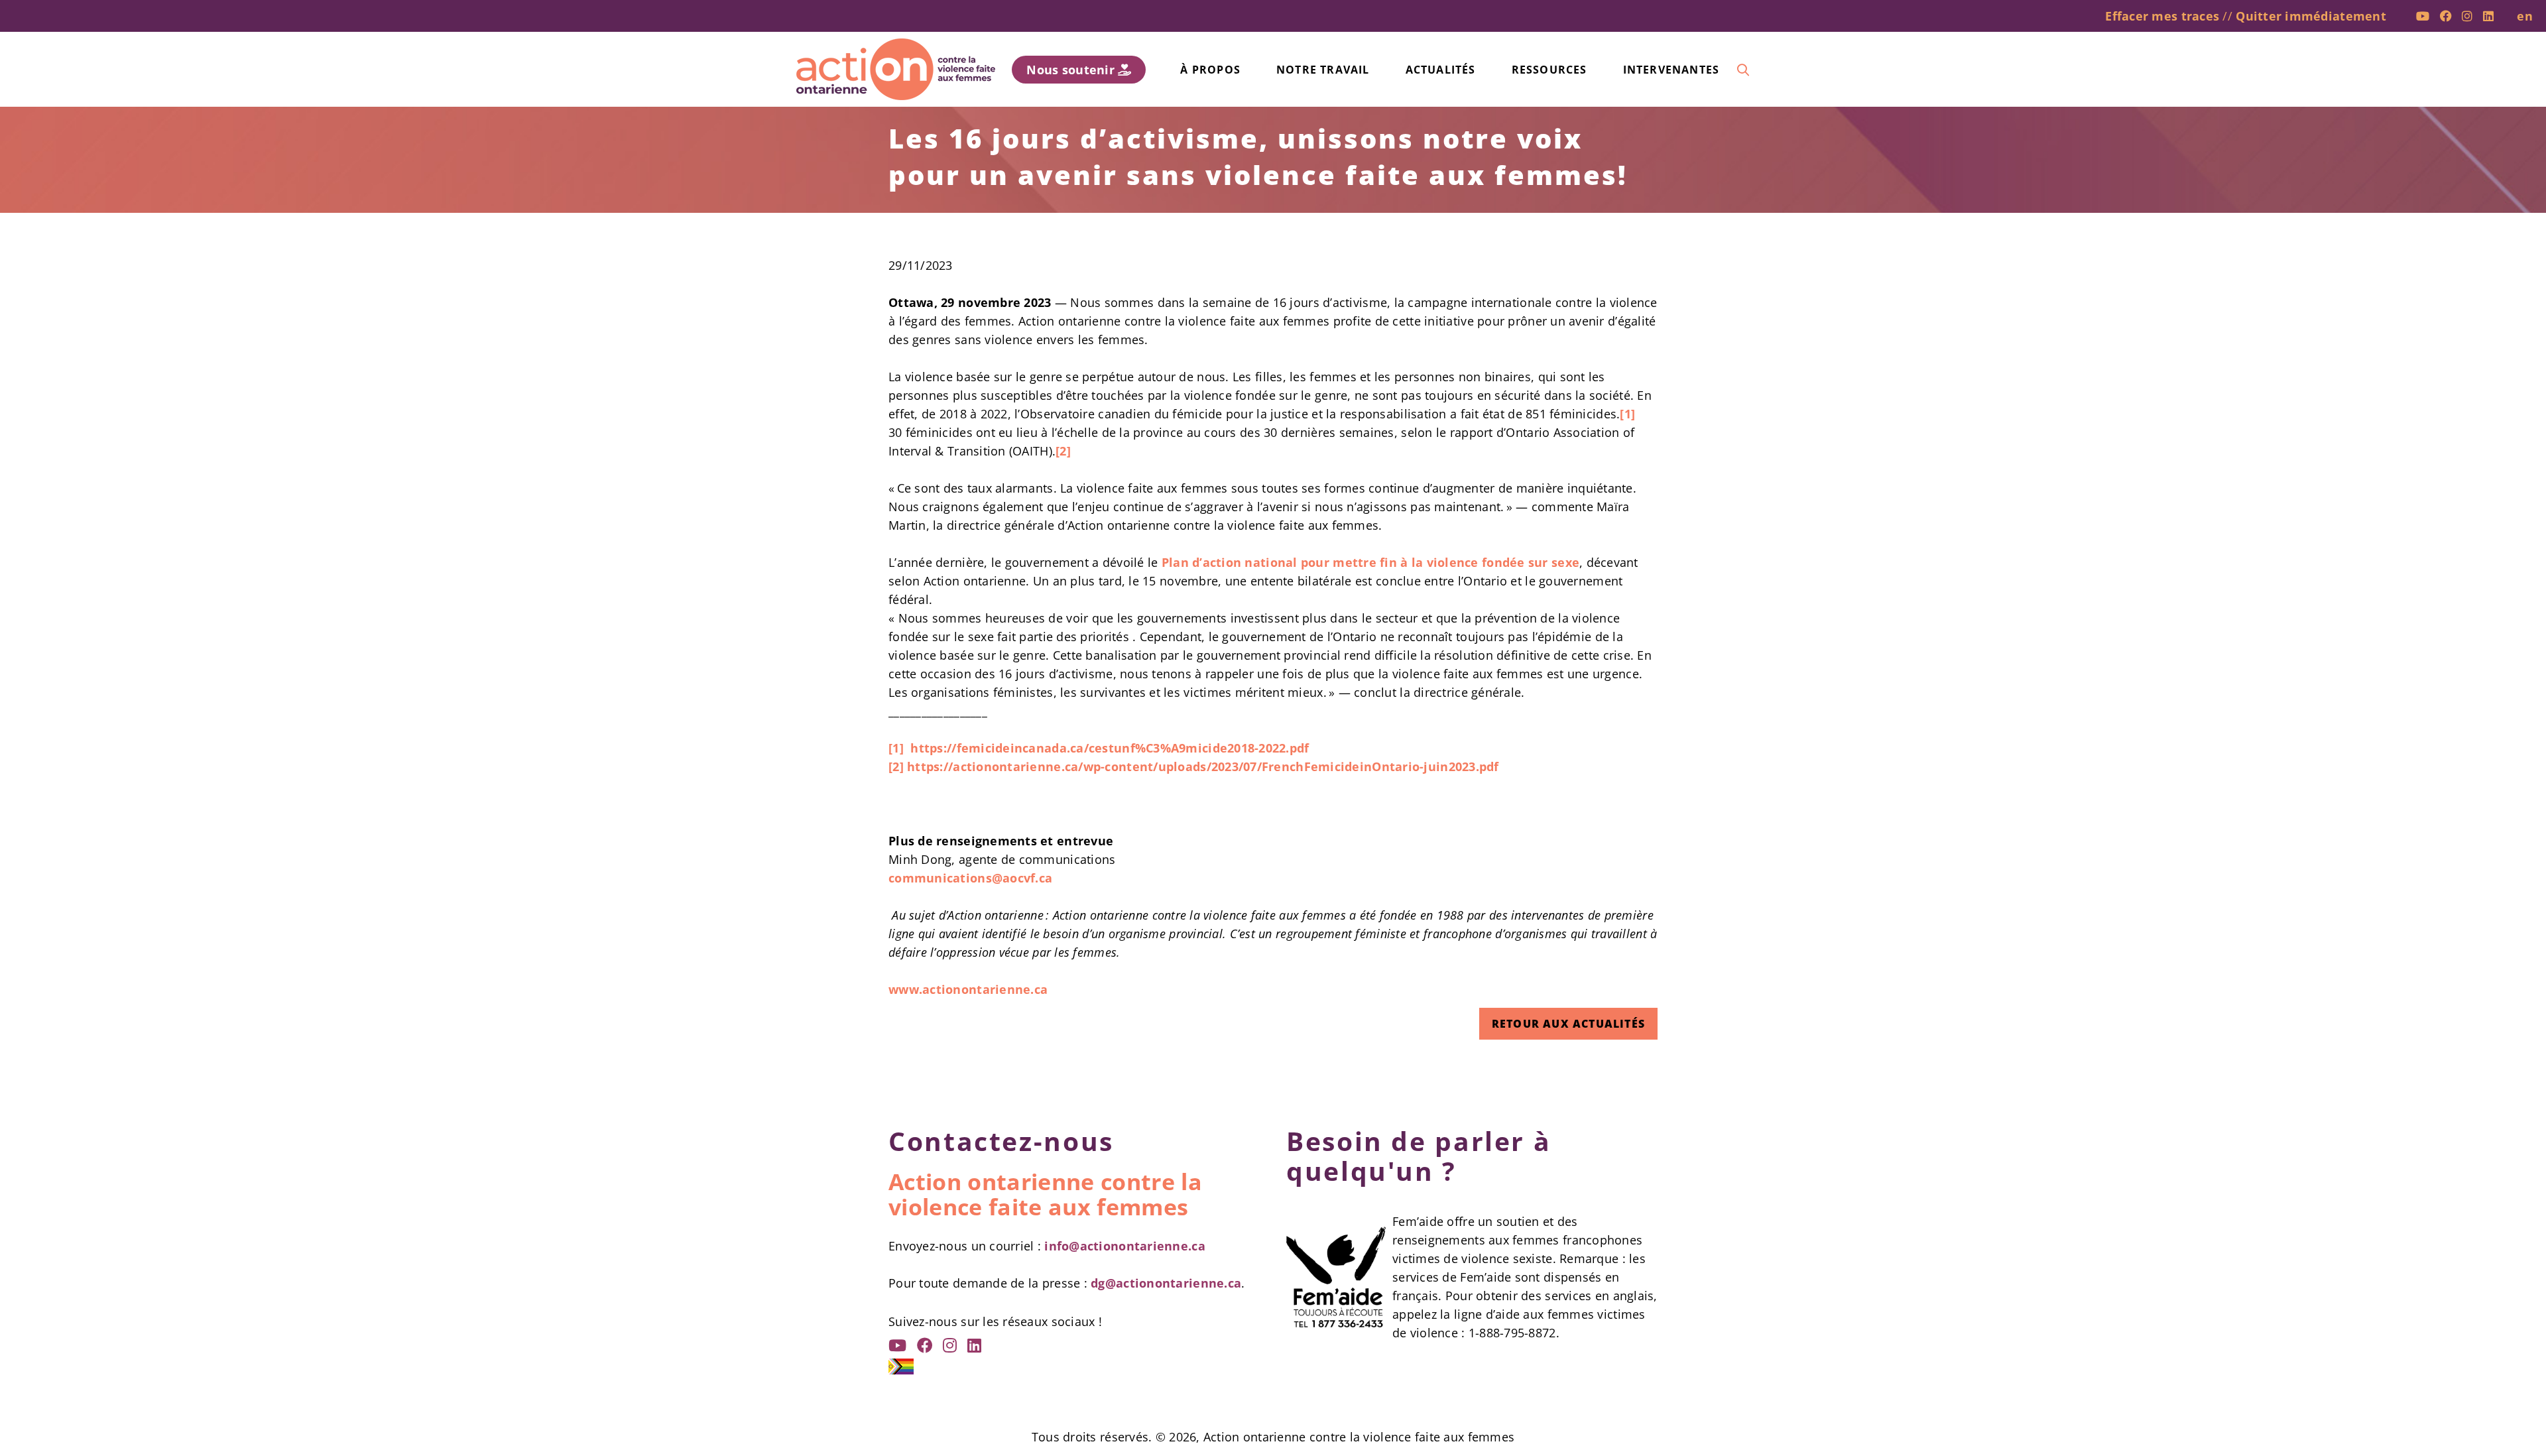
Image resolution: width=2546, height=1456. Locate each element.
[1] (1627, 414)
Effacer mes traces (2162, 16)
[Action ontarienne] (896, 69)
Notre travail (1323, 70)
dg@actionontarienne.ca (1166, 1283)
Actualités (1441, 70)
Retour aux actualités (1568, 1024)
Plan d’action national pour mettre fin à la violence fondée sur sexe (1370, 562)
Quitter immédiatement (2311, 16)
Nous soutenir (1072, 70)
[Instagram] (2467, 16)
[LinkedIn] (2488, 16)
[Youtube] (2423, 16)
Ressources (1549, 70)
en (2525, 16)
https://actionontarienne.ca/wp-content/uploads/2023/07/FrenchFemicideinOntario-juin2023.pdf (1203, 766)
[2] (1063, 451)
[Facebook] (2446, 16)
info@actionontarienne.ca (1124, 1246)
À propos (1210, 70)
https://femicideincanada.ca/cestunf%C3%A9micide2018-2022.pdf (1110, 748)
